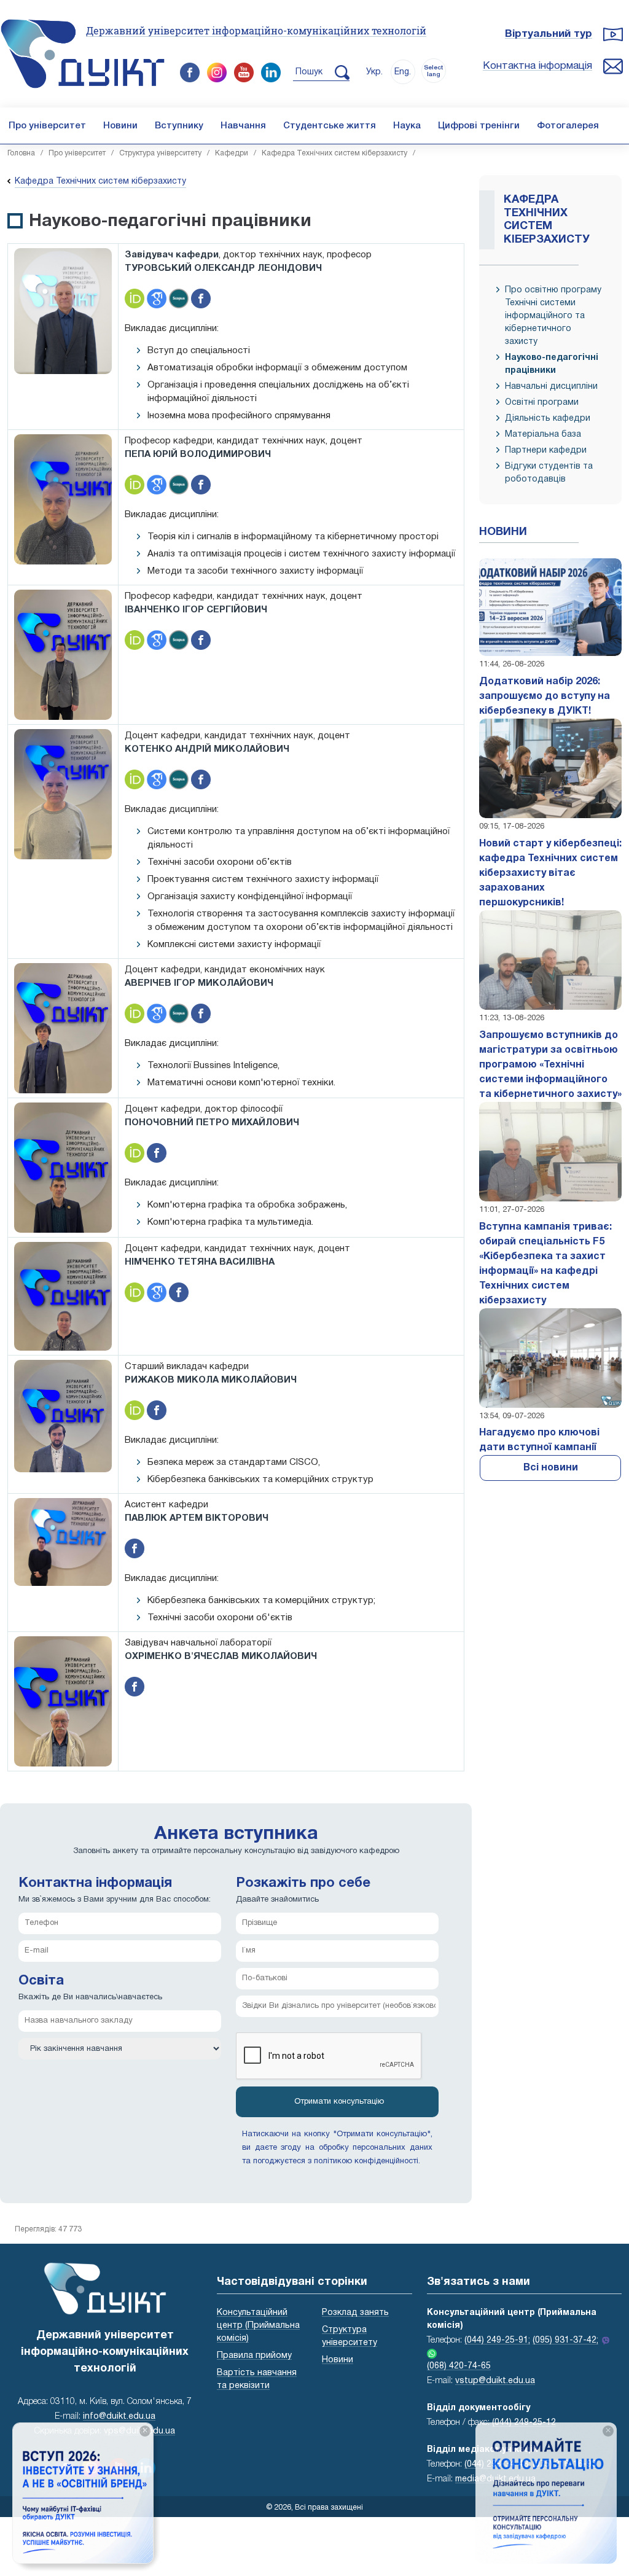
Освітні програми (542, 403)
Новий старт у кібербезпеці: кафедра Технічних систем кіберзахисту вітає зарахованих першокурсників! (550, 873)
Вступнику (179, 126)
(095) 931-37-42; (565, 2340)
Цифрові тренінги (479, 126)
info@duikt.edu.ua (119, 2417)
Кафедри (232, 153)
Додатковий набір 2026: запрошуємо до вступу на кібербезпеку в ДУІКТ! (545, 697)
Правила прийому (254, 2356)
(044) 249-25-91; (497, 2340)
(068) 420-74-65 (459, 2366)
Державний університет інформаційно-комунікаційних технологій (256, 30)
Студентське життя (330, 126)
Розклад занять (355, 2313)
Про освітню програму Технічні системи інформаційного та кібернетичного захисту (553, 316)
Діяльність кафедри (548, 419)
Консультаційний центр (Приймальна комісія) (258, 2326)
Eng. (403, 72)
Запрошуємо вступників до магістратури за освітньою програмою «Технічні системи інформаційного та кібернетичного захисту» (550, 1065)
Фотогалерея (568, 126)
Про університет (47, 126)
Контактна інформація (537, 66)
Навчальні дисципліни (551, 387)
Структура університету (160, 153)
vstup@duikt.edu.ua (495, 2381)
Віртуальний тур (549, 34)
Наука (407, 126)
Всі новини (551, 1468)
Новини (120, 126)
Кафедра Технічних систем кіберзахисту (334, 153)
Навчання (243, 126)
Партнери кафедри (546, 451)
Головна (21, 153)
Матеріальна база (543, 435)
